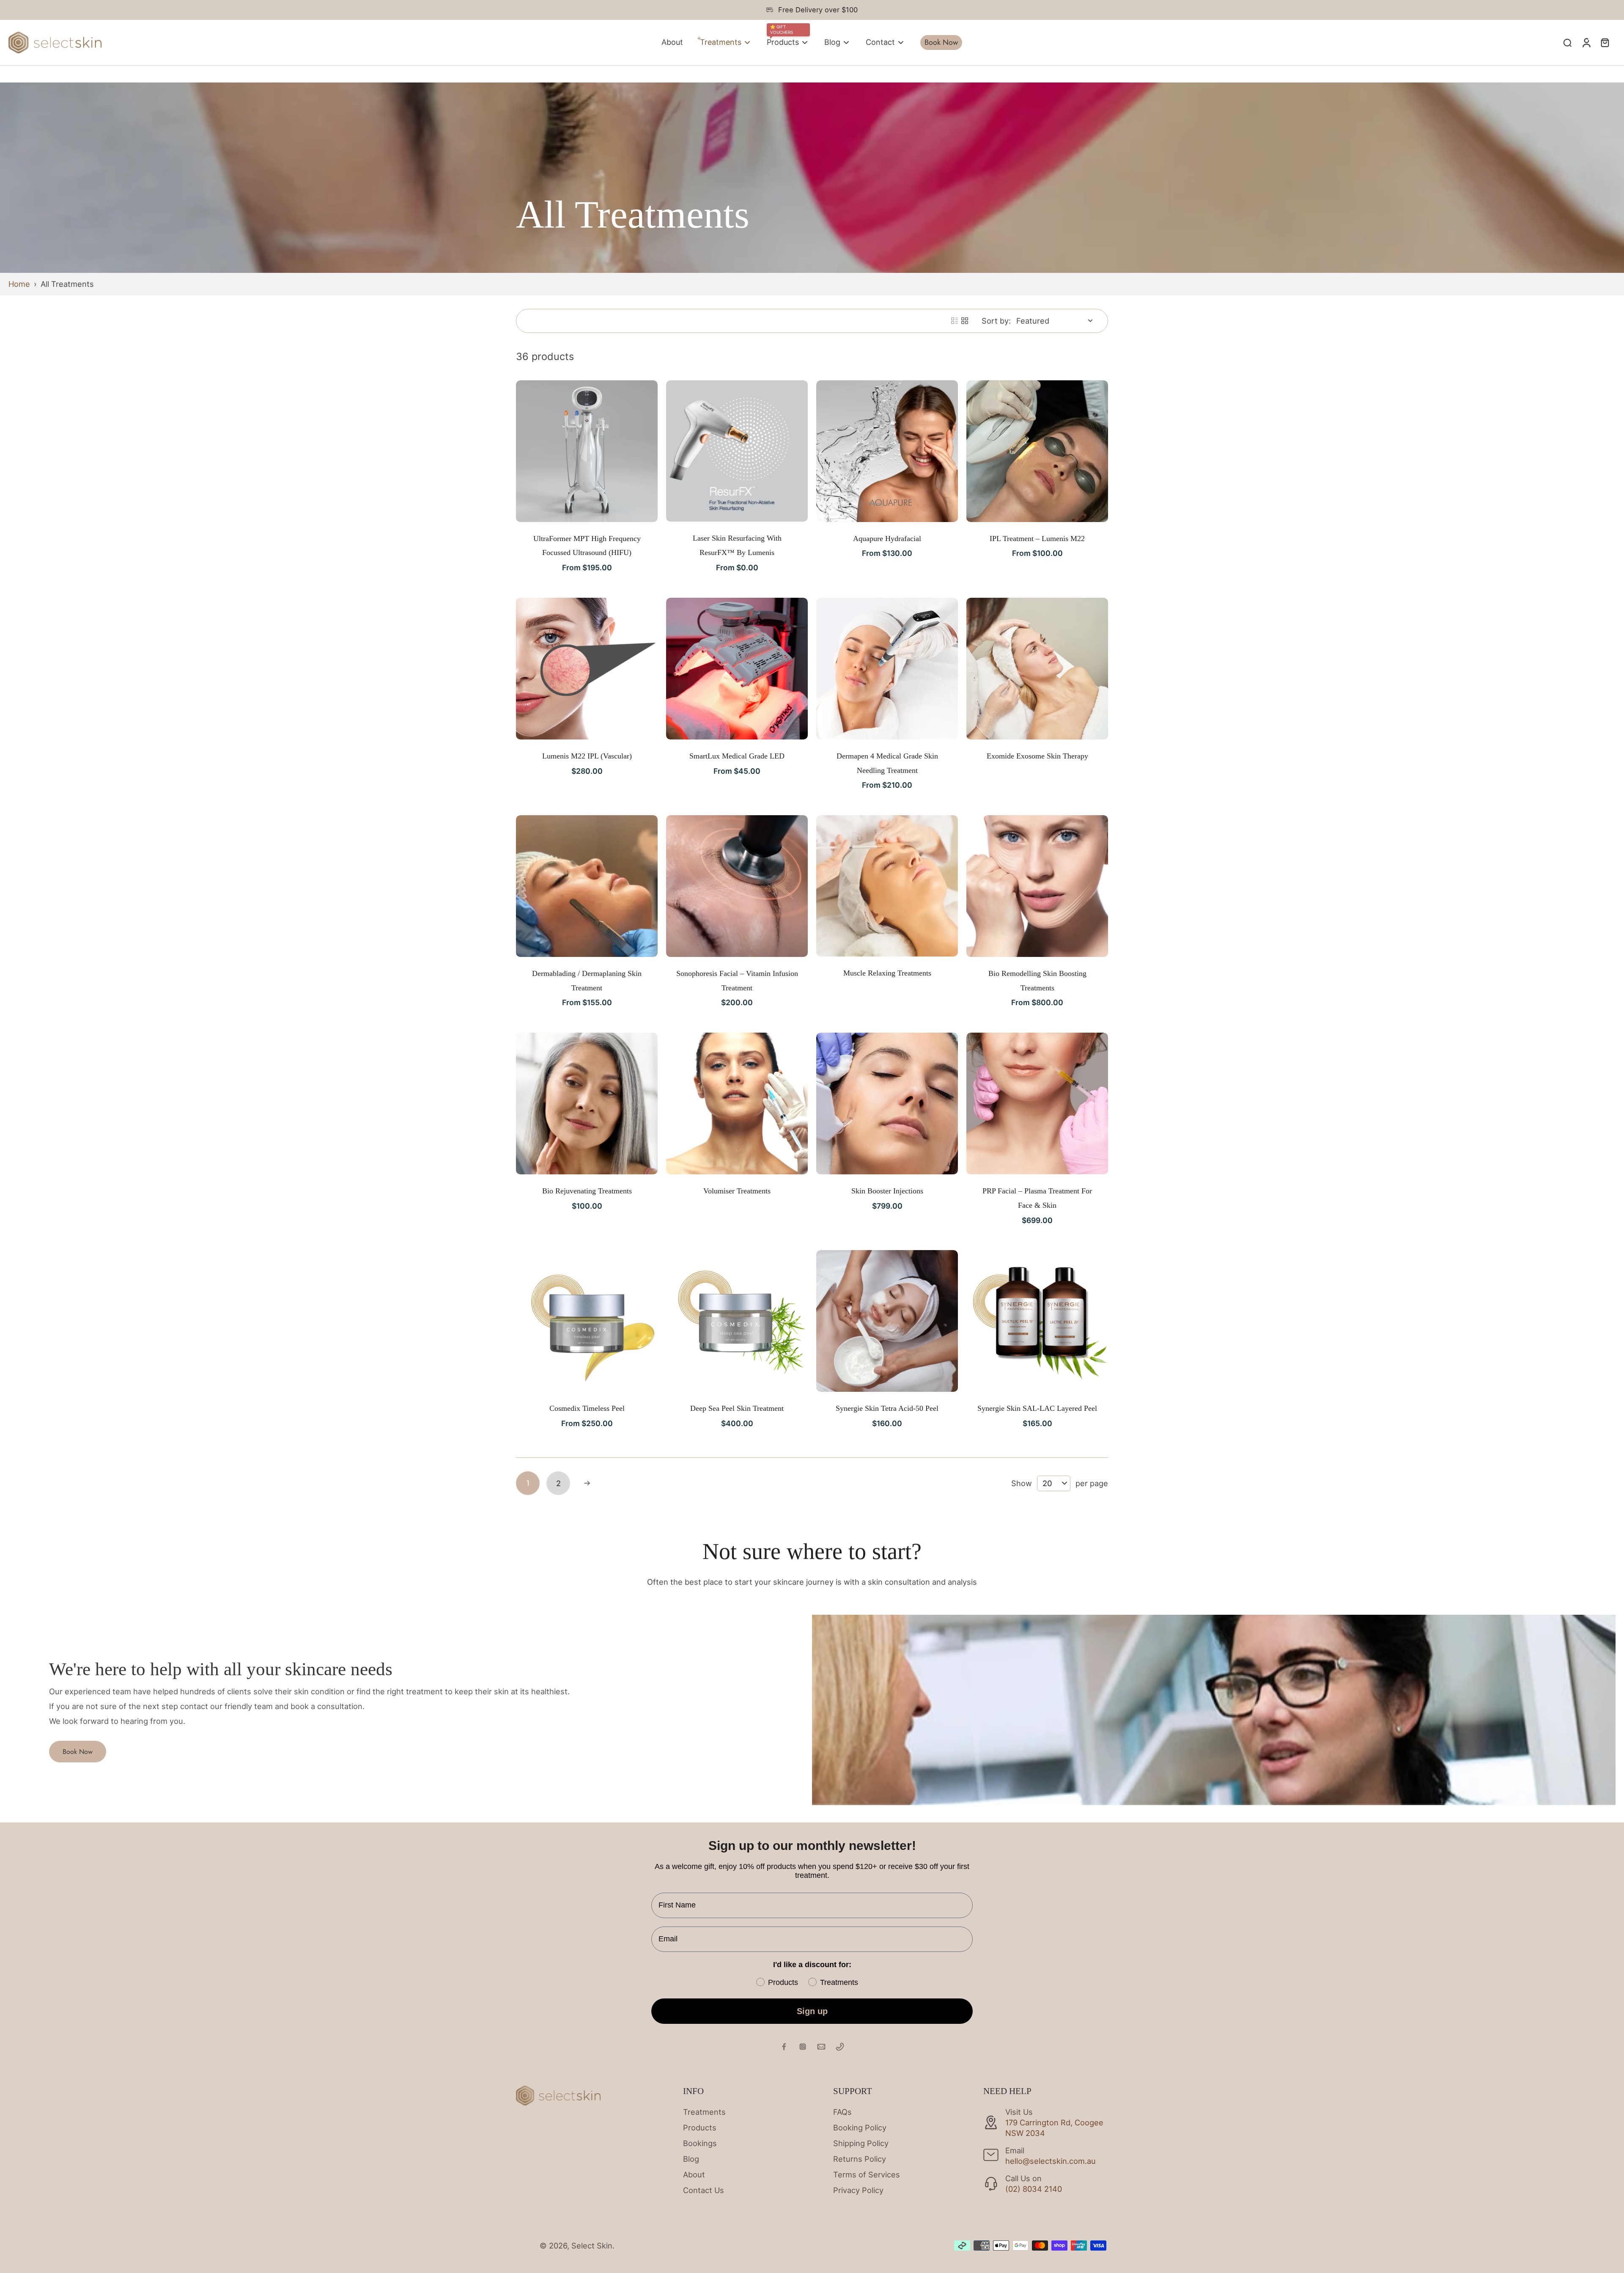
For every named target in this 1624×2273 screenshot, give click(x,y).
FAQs (842, 2112)
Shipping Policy (861, 2143)
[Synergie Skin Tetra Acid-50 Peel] (887, 1321)
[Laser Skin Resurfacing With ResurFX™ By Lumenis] (737, 451)
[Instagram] (803, 2047)
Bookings (700, 2143)
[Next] (587, 1483)
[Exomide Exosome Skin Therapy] (1037, 669)
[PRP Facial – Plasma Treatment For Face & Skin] (1037, 1104)
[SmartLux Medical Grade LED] (737, 669)
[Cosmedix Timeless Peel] (587, 1321)
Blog (691, 2159)
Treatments (704, 2112)
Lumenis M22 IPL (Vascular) (587, 756)
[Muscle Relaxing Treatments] (887, 886)
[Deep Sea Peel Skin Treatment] (737, 1321)
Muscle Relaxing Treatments (887, 973)
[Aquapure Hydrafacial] (887, 451)
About (694, 2174)
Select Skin (592, 2246)
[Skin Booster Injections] (887, 1104)
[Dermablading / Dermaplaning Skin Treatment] (587, 886)
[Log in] (1586, 43)
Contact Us (704, 2190)
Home (19, 284)
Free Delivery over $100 (818, 10)
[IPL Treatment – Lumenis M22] (1037, 451)
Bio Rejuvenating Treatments (587, 1191)
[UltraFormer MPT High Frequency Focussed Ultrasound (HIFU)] (587, 451)
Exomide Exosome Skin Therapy (1037, 756)
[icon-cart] (1605, 42)
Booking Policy (860, 2127)
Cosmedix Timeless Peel (587, 1408)
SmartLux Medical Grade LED (737, 756)
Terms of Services (867, 2174)
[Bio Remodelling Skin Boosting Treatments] (1037, 886)
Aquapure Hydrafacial (887, 539)
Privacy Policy (858, 2190)
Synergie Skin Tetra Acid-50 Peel (887, 1408)
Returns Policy (860, 2159)
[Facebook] (784, 2047)
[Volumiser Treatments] (737, 1104)
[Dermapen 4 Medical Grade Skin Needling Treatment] (887, 669)
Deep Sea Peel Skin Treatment (737, 1408)
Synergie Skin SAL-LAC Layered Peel (1037, 1408)
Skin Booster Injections (887, 1191)
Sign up (812, 2011)
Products (700, 2127)
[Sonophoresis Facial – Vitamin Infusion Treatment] (737, 886)
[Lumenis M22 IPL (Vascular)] (587, 669)
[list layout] (955, 321)
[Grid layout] (965, 321)
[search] (1567, 42)
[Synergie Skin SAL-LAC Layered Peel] (1037, 1321)
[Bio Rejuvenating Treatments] (587, 1104)
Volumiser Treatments (737, 1191)
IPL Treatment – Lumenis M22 (1037, 539)
